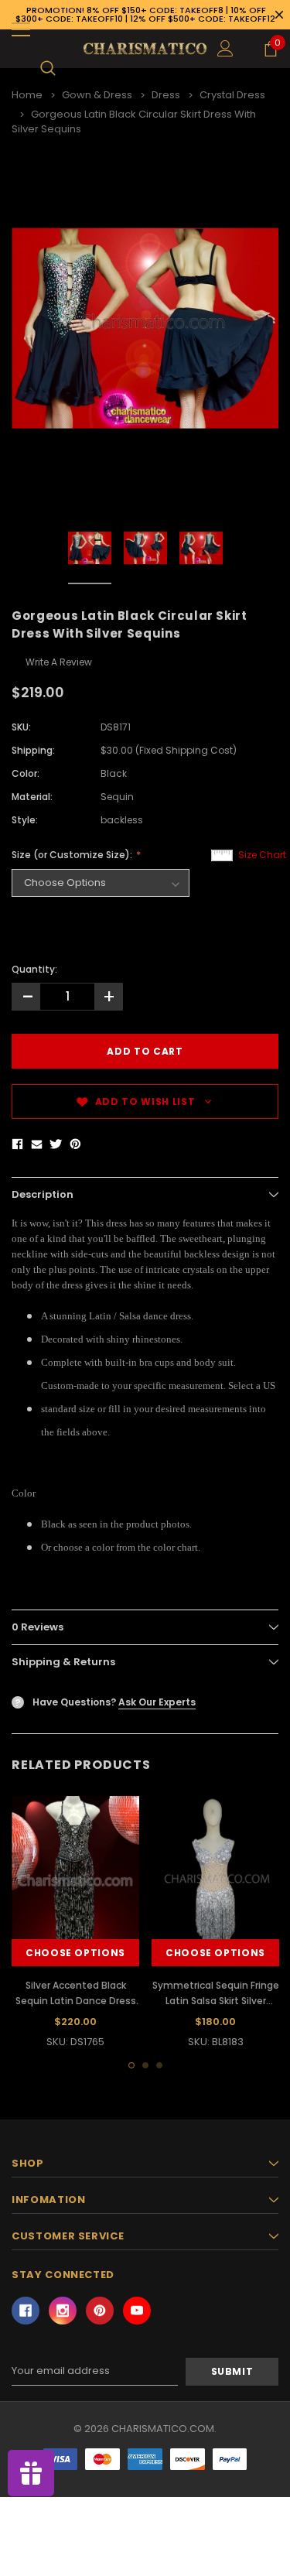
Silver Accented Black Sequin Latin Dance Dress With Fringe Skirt (76, 2001)
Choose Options (75, 1953)
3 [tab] (159, 2065)
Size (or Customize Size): (73, 855)
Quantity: (34, 969)
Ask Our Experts (157, 1702)
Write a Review (59, 662)
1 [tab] (131, 2065)
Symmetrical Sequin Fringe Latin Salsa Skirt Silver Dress (216, 2001)
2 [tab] (145, 2065)
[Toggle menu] (21, 29)
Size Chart (262, 855)
